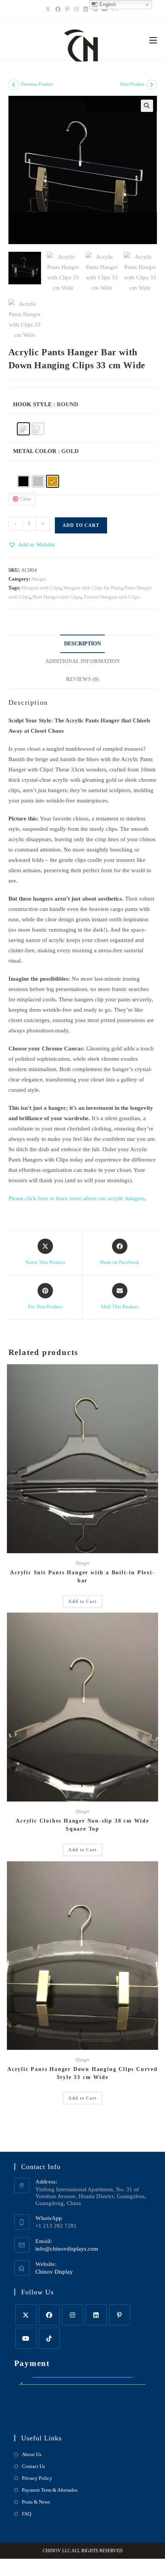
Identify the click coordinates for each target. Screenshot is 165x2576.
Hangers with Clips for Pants (93, 588)
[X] (49, 10)
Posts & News (36, 2502)
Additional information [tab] (82, 661)
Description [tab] (82, 644)
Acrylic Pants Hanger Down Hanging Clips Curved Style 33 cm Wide (82, 2073)
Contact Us (33, 2466)
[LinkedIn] (86, 10)
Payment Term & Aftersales (50, 2490)
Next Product (132, 84)
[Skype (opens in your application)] (95, 10)
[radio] (23, 429)
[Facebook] (58, 10)
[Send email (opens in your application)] (115, 10)
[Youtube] (105, 10)
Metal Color (35, 451)
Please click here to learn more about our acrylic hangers (76, 1198)
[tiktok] (49, 2338)
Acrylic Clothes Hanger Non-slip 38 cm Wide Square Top (82, 1825)
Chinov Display (54, 2272)
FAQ (26, 2514)
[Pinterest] (67, 10)
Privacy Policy (37, 2478)
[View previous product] (14, 85)
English (107, 4)
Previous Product (37, 84)
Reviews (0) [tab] (82, 679)
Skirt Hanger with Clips (57, 597)
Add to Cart (81, 525)
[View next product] (152, 85)
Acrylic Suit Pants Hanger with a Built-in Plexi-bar (82, 1577)
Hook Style (32, 404)
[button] (147, 106)
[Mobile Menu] (153, 41)
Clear (26, 499)
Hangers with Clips (41, 588)
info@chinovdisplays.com (67, 2249)
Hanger (39, 579)
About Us (32, 2454)
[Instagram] (76, 10)
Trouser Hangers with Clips (111, 597)
